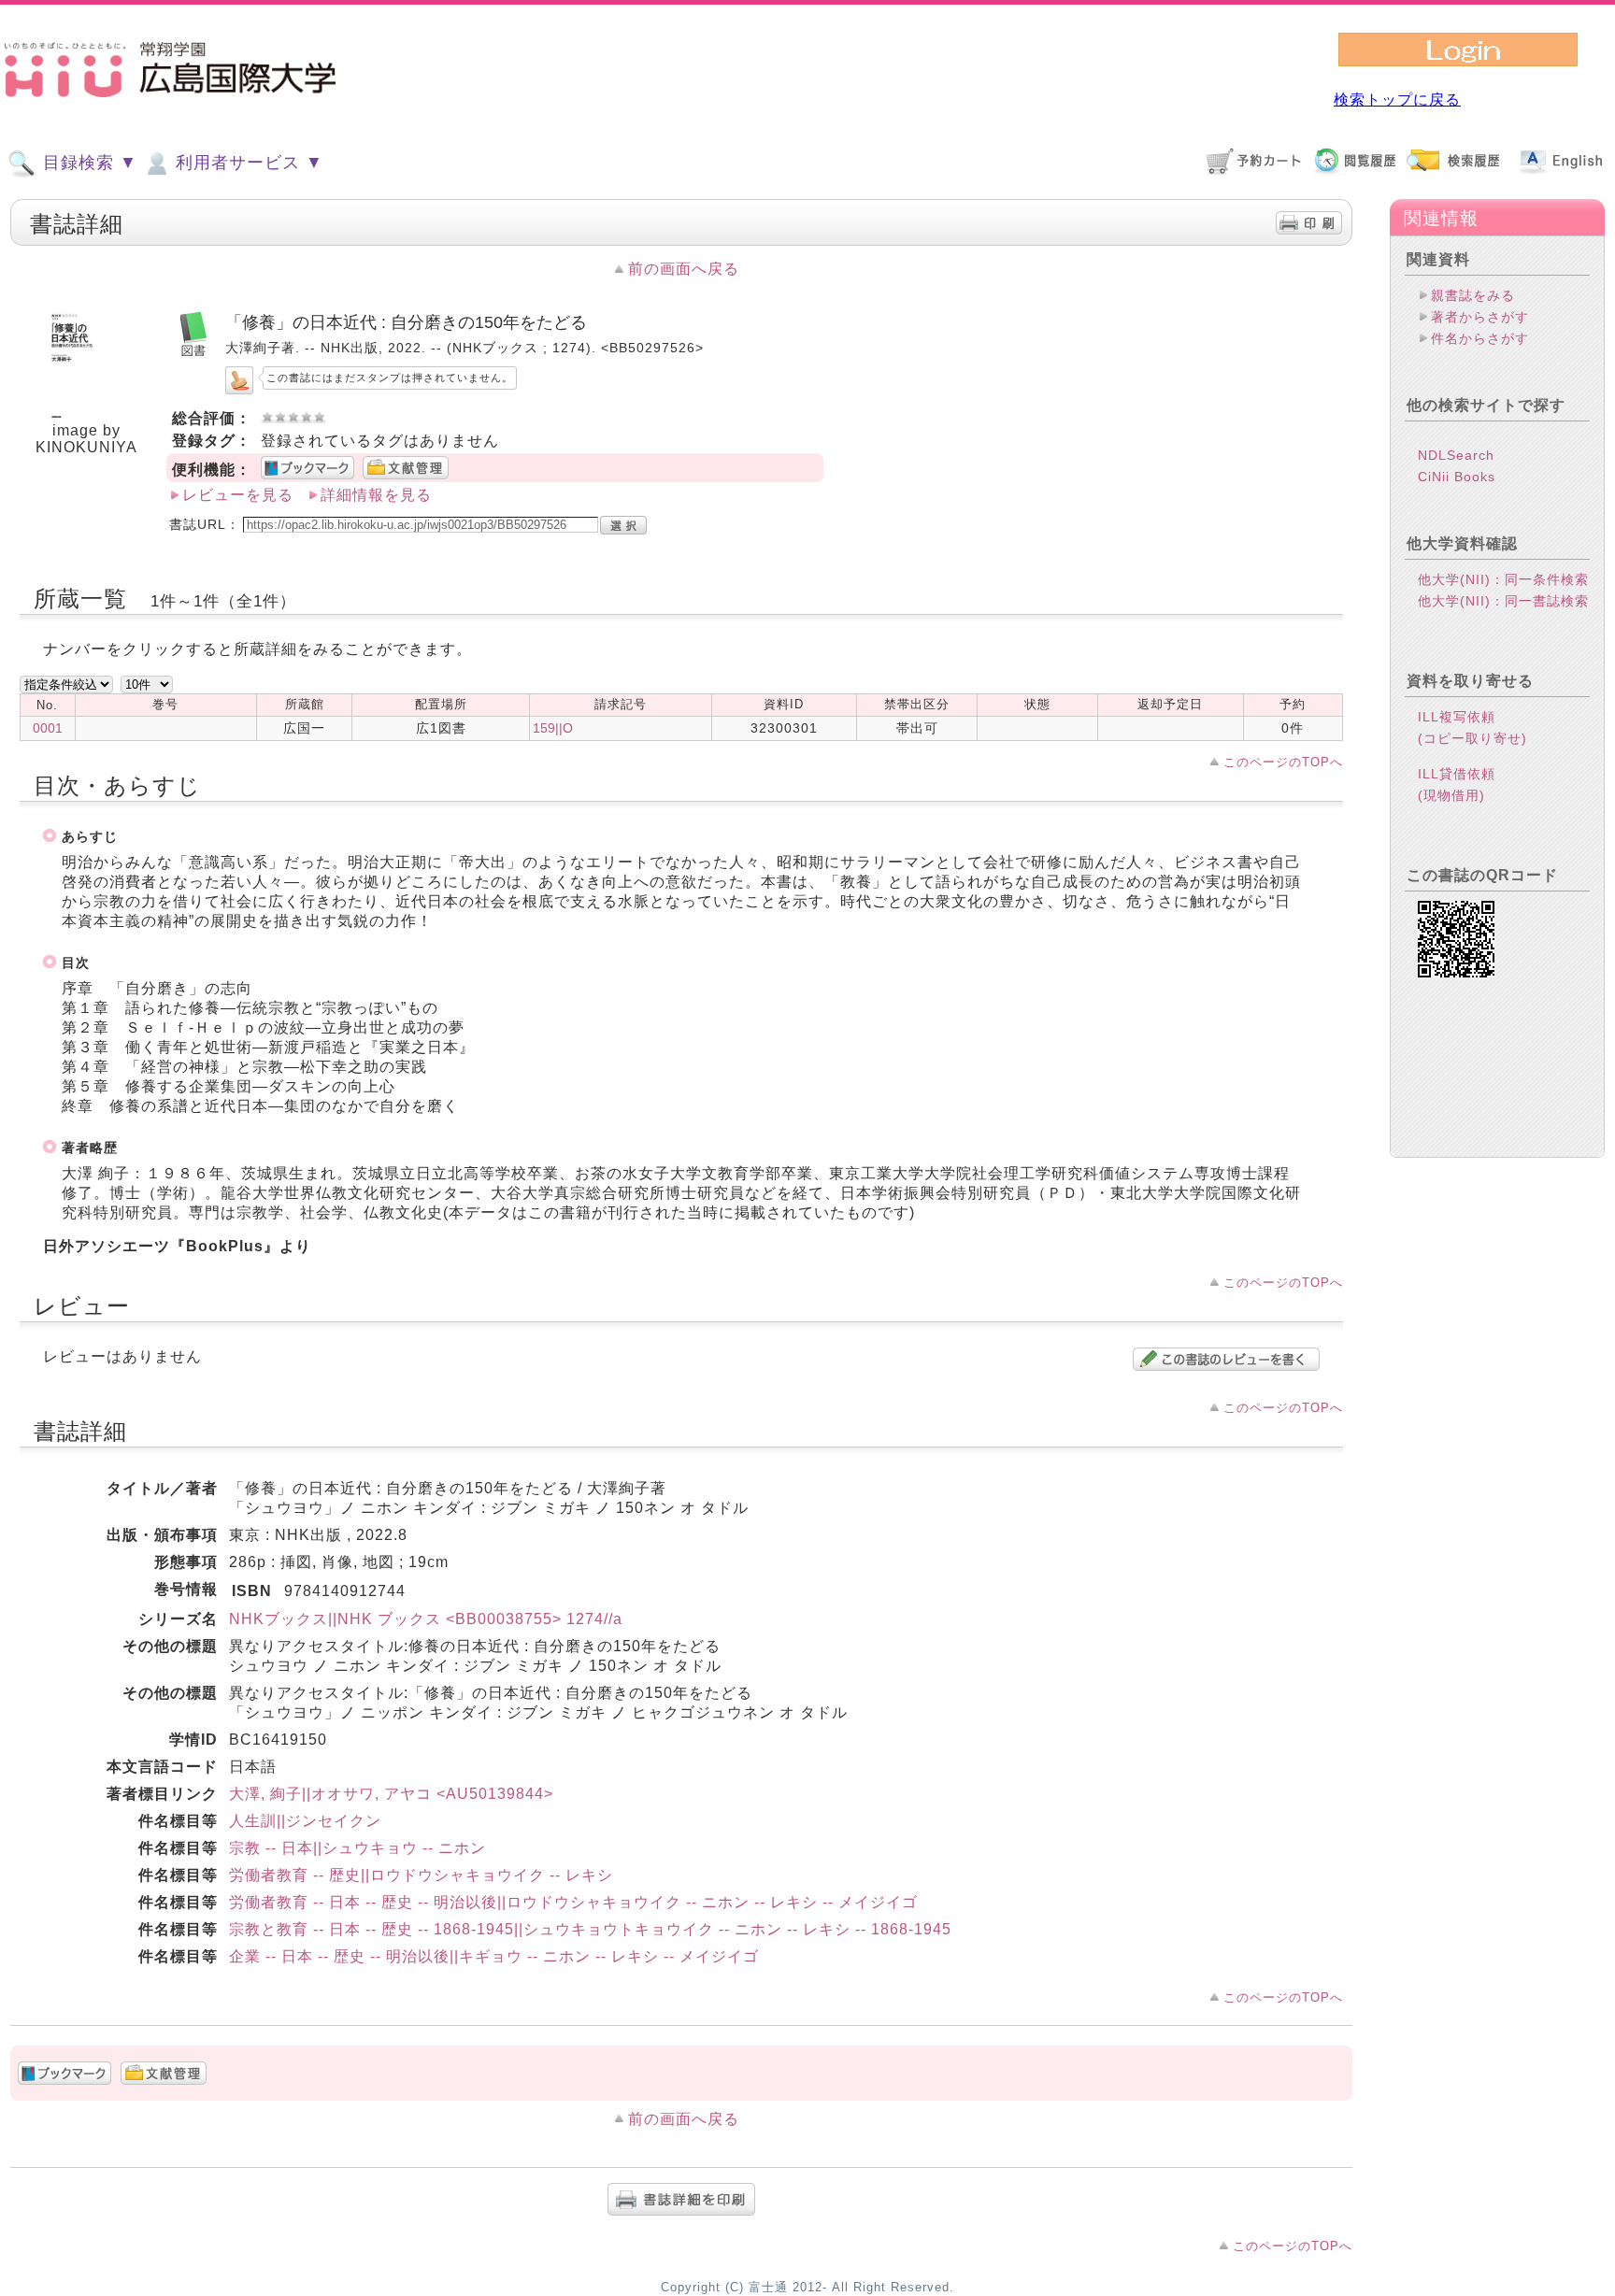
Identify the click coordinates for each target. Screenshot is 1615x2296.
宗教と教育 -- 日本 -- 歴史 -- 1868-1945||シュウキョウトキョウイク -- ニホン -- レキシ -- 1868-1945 (590, 1929)
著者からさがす (1480, 317)
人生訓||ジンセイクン (305, 1821)
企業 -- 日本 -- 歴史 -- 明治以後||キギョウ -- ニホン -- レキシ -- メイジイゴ (494, 1956)
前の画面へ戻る (684, 269)
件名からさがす (1480, 338)
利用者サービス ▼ (247, 163)
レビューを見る (238, 495)
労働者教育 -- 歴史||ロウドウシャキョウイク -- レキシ (421, 1875)
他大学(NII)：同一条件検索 (1503, 579)
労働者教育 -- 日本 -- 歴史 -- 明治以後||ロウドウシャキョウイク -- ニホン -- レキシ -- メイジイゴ (573, 1902)
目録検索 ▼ (87, 163)
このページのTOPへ (1283, 762)
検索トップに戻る (1397, 100)
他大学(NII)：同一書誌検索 (1503, 601)
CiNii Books (1457, 477)
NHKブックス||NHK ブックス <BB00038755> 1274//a (426, 1619)
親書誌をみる (1473, 295)
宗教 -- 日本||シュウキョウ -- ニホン (357, 1848)
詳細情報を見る (376, 495)
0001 (48, 728)
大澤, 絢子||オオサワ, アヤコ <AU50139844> (391, 1794)
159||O (553, 728)
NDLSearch (1456, 455)
